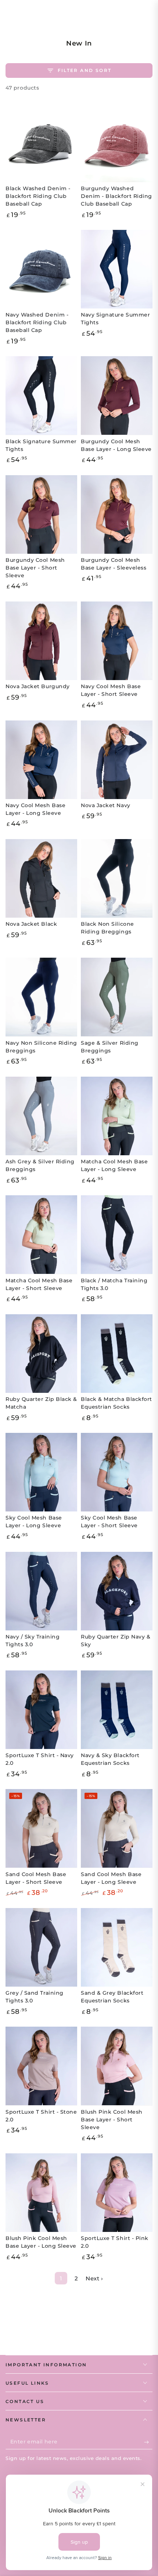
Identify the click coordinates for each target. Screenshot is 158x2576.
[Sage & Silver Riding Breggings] (117, 997)
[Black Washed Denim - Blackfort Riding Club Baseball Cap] (41, 143)
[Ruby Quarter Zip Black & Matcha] (41, 1354)
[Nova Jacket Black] (41, 878)
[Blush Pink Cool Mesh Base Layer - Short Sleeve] (117, 2066)
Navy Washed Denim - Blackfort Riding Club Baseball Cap (37, 322)
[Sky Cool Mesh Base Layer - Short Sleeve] (117, 1472)
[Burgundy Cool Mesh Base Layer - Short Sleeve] (41, 514)
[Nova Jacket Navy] (117, 760)
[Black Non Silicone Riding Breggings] (117, 878)
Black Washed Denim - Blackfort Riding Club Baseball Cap (38, 196)
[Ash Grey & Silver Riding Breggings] (41, 1116)
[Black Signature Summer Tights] (41, 395)
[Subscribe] (148, 2442)
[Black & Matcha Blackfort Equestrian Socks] (117, 1354)
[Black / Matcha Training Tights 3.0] (117, 1235)
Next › (94, 2278)
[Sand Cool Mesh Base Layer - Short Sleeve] (41, 1828)
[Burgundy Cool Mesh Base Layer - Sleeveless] (117, 514)
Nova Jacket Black (31, 924)
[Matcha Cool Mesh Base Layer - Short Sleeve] (41, 1235)
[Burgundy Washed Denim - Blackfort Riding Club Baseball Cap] (117, 143)
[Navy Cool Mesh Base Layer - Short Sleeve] (117, 641)
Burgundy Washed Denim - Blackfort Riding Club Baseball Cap (116, 196)
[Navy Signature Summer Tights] (117, 269)
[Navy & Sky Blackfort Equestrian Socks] (117, 1710)
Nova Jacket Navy (106, 805)
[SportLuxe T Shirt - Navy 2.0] (41, 1710)
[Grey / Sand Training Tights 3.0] (41, 1947)
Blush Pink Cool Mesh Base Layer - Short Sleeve (112, 2120)
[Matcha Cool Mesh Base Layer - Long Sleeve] (117, 1116)
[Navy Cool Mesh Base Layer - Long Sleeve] (41, 760)
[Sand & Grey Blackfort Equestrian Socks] (117, 1947)
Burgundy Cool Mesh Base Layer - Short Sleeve (35, 568)
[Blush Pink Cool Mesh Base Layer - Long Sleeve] (41, 2193)
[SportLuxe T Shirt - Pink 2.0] (117, 2193)
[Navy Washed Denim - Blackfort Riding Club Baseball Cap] (41, 269)
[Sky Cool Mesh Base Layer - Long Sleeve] (41, 1472)
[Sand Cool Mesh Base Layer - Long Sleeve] (117, 1828)
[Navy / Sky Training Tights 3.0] (41, 1591)
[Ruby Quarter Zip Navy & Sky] (117, 1591)
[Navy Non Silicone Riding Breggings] (41, 997)
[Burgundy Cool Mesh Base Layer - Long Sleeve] (117, 395)
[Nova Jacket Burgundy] (41, 641)
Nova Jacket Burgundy (38, 686)
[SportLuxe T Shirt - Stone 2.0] (41, 2066)
